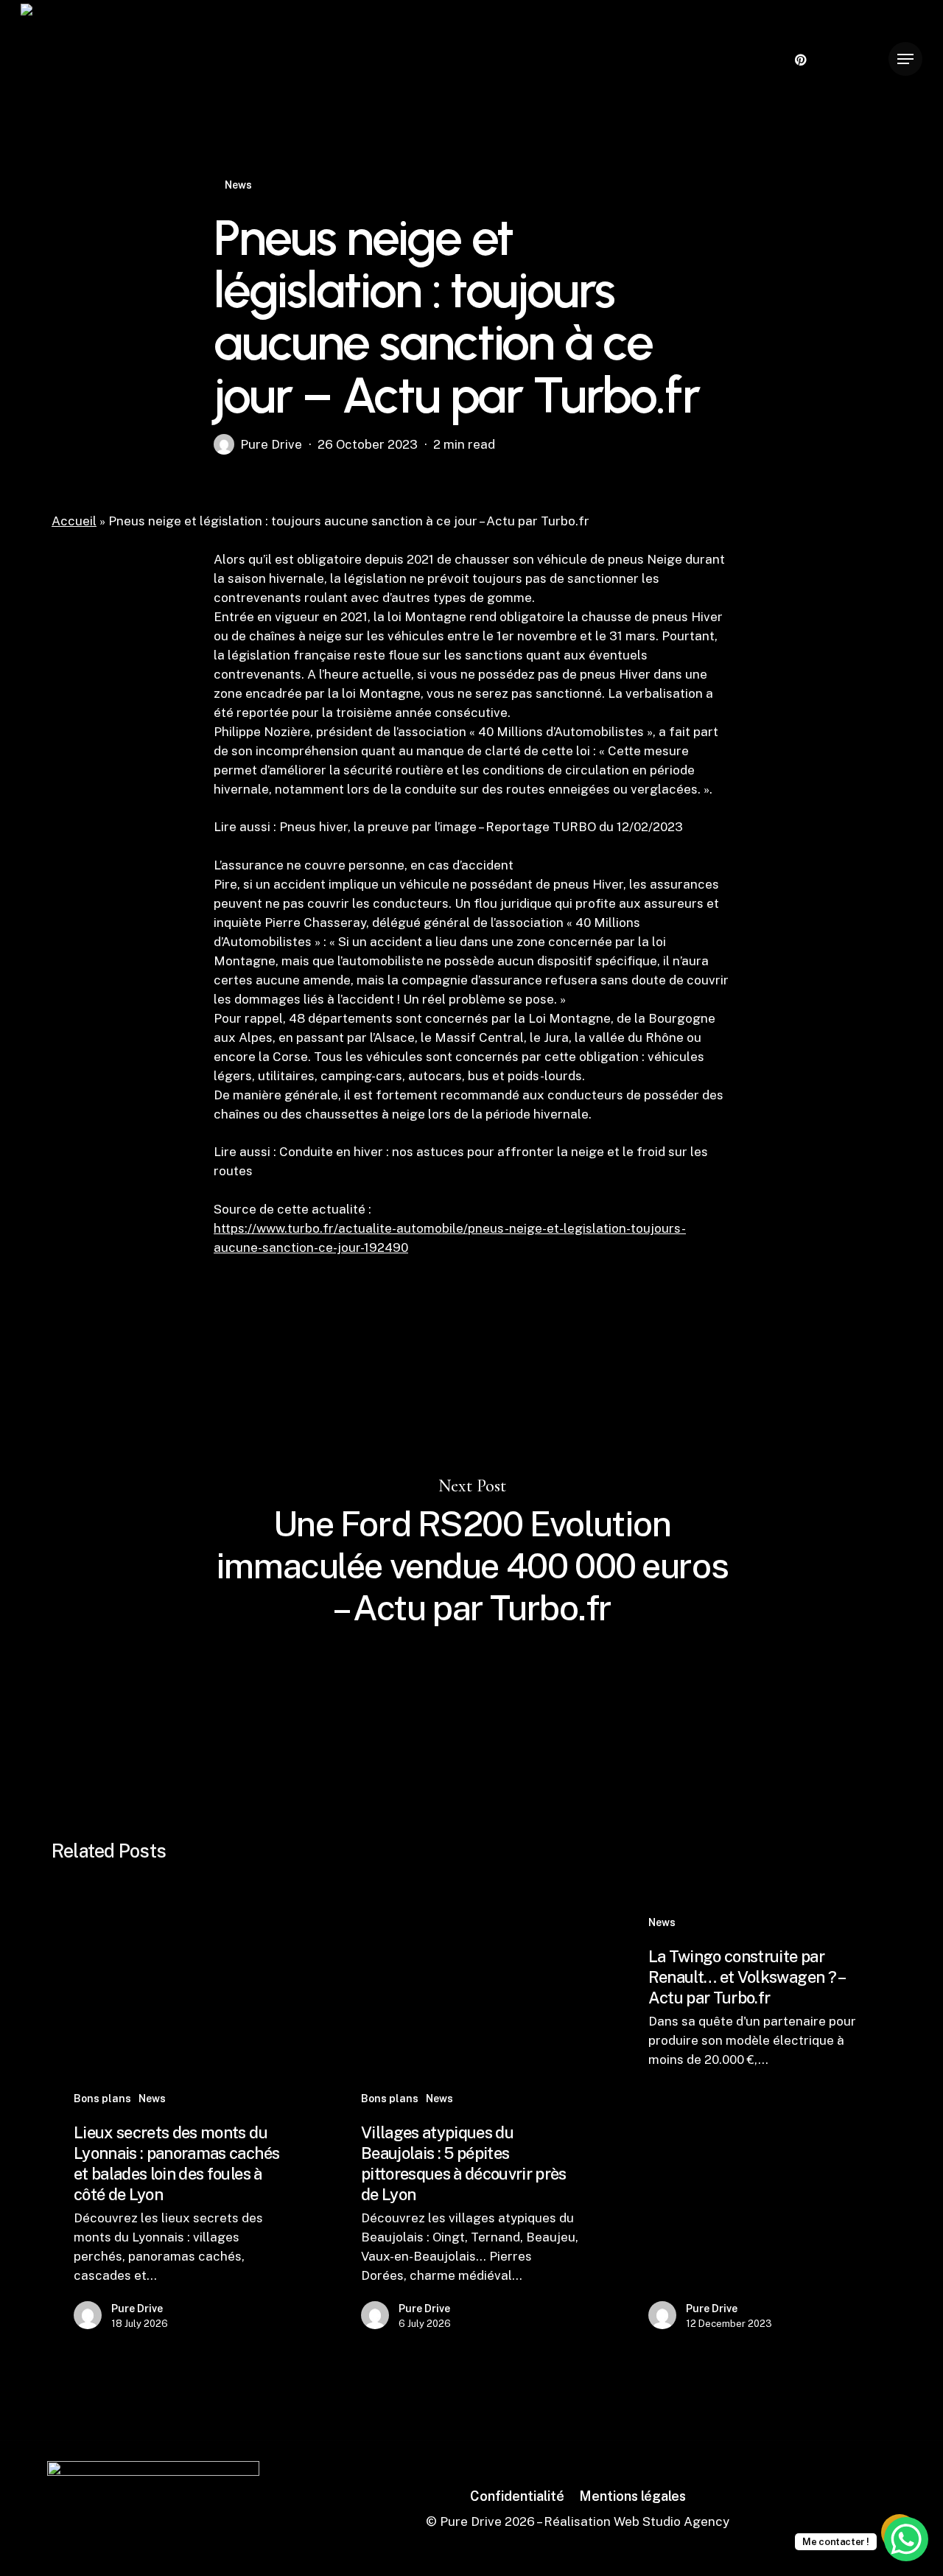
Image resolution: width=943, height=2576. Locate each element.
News (238, 185)
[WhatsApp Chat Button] (906, 2539)
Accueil (74, 521)
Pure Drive (271, 444)
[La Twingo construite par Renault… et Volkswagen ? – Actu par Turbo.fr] (757, 2125)
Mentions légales (632, 2496)
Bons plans (102, 2099)
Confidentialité (517, 2496)
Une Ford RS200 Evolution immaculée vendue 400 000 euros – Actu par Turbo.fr (471, 1553)
